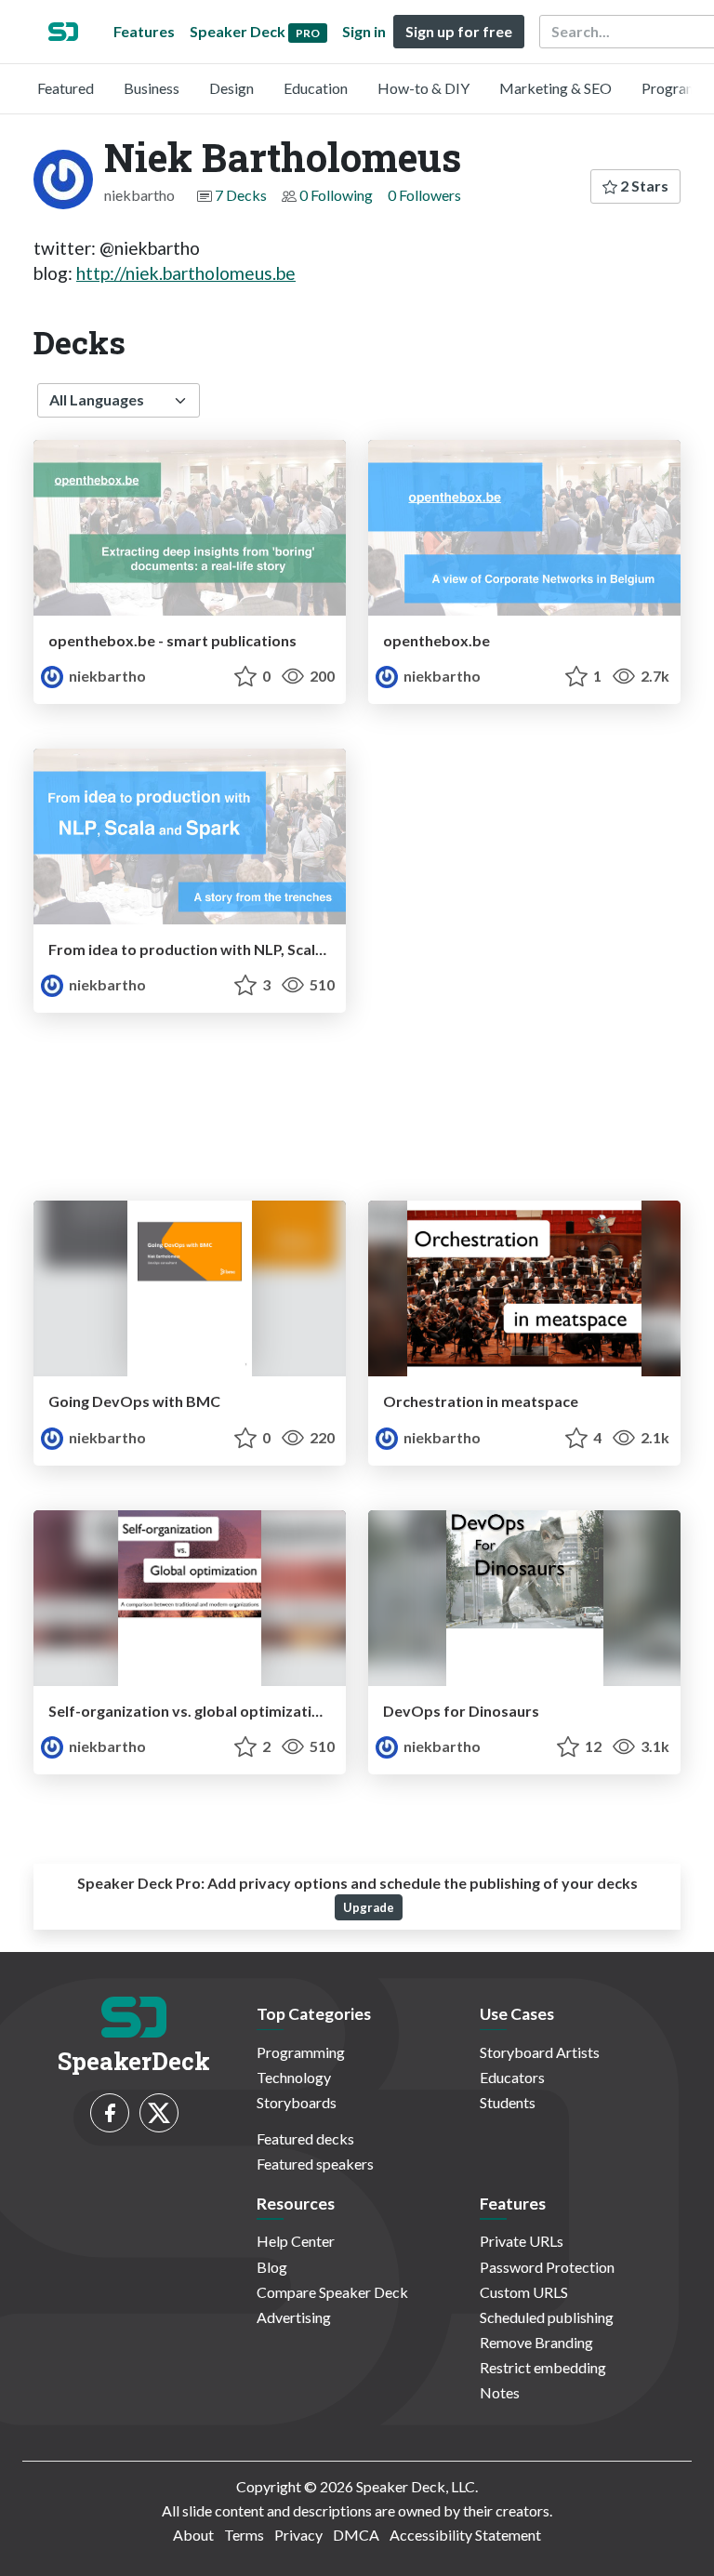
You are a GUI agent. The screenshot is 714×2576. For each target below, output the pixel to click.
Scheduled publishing (547, 2317)
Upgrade (369, 1907)
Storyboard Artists (540, 2052)
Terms (244, 2535)
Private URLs (522, 2241)
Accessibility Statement (465, 2535)
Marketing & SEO (555, 88)
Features (144, 31)
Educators (512, 2077)
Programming (301, 2052)
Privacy (298, 2535)
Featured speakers (315, 2164)
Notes (500, 2392)
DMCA (356, 2535)
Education (316, 88)
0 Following (336, 195)
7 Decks (241, 195)
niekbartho (106, 676)
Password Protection (547, 2267)
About (193, 2535)
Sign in (364, 31)
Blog (272, 2267)
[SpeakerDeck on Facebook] (110, 2113)
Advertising (294, 2317)
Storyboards (297, 2102)
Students (508, 2102)
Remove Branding (536, 2342)
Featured (66, 88)
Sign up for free (459, 31)
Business (152, 88)
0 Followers (424, 195)
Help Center (296, 2241)
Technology (294, 2077)
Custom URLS (524, 2292)
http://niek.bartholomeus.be (186, 273)
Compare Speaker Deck (332, 2292)
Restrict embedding (543, 2367)
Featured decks (305, 2138)
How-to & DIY (423, 88)
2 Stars (643, 186)
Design (231, 88)
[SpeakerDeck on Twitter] (159, 2113)
